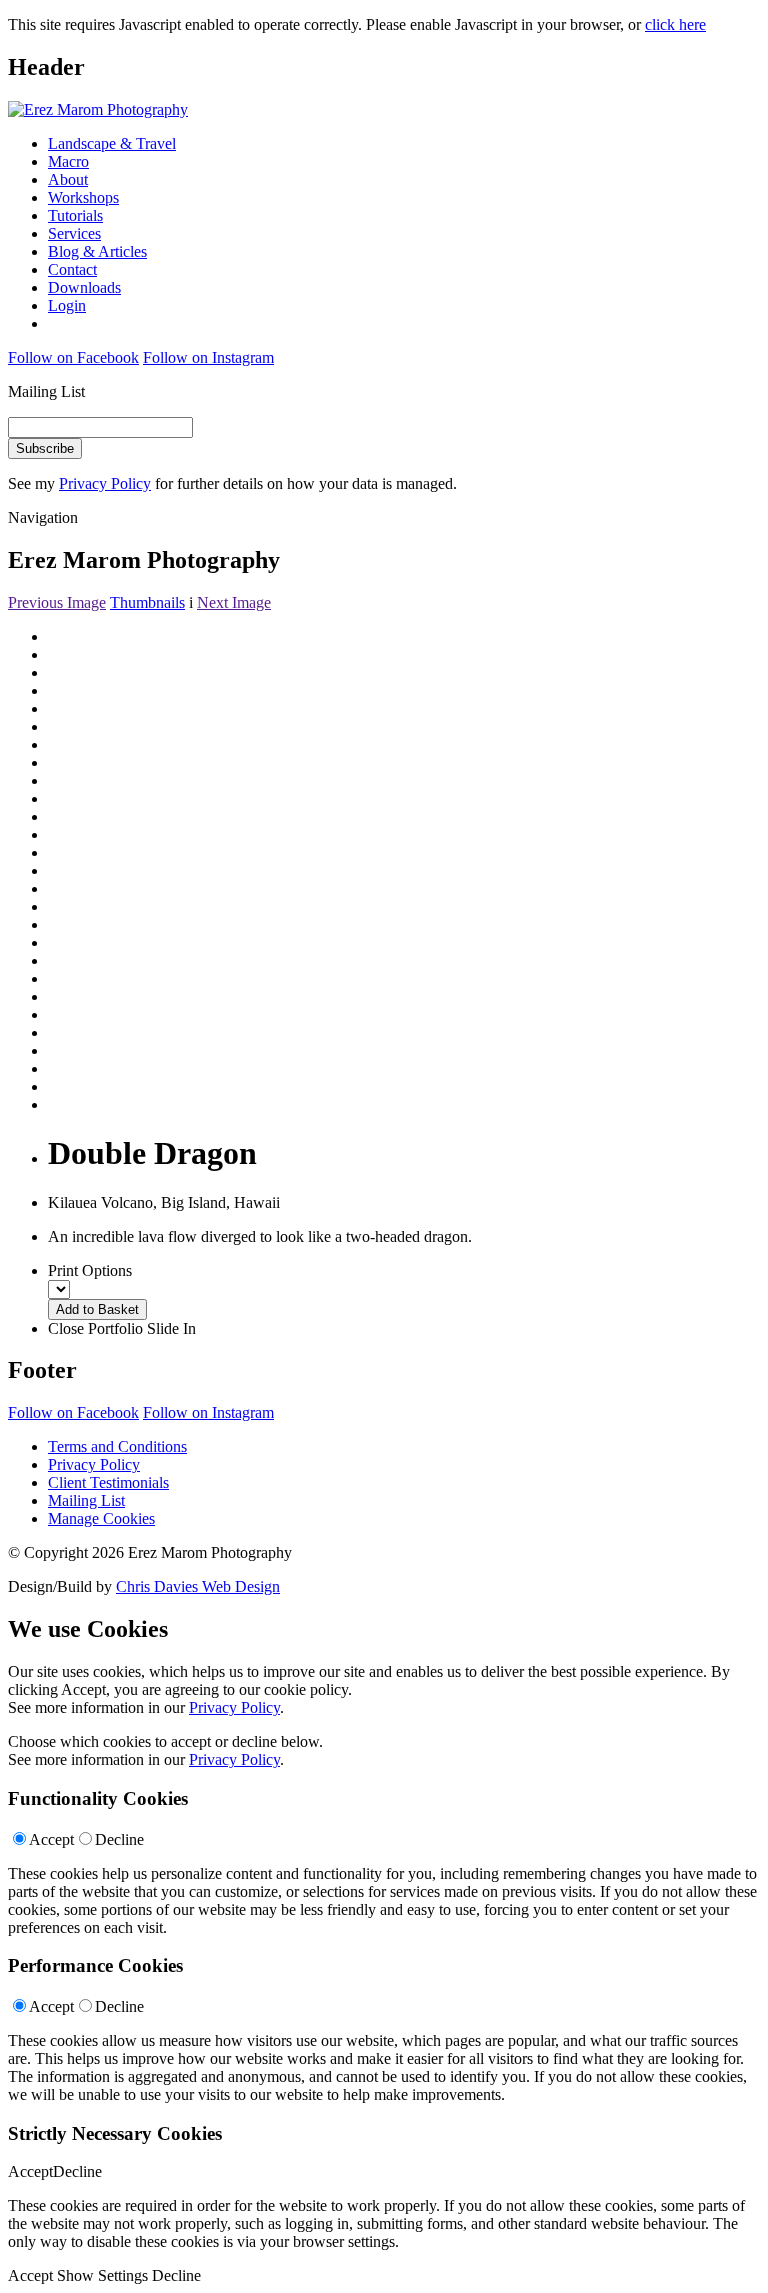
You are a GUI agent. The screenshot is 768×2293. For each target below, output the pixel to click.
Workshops (83, 197)
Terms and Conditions (117, 1446)
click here (675, 24)
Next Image (234, 602)
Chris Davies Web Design (198, 1586)
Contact (72, 269)
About (68, 179)
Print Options (90, 1270)
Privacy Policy (105, 483)
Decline (119, 1839)
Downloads (84, 287)
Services (74, 233)
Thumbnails (147, 602)
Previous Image (57, 602)
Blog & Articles (97, 251)
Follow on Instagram (208, 357)
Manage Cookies (101, 1518)
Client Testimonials (108, 1482)
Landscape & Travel (112, 143)
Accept (51, 1839)
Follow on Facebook (73, 357)
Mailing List (86, 1500)
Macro (68, 161)
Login (67, 305)
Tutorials (75, 215)
